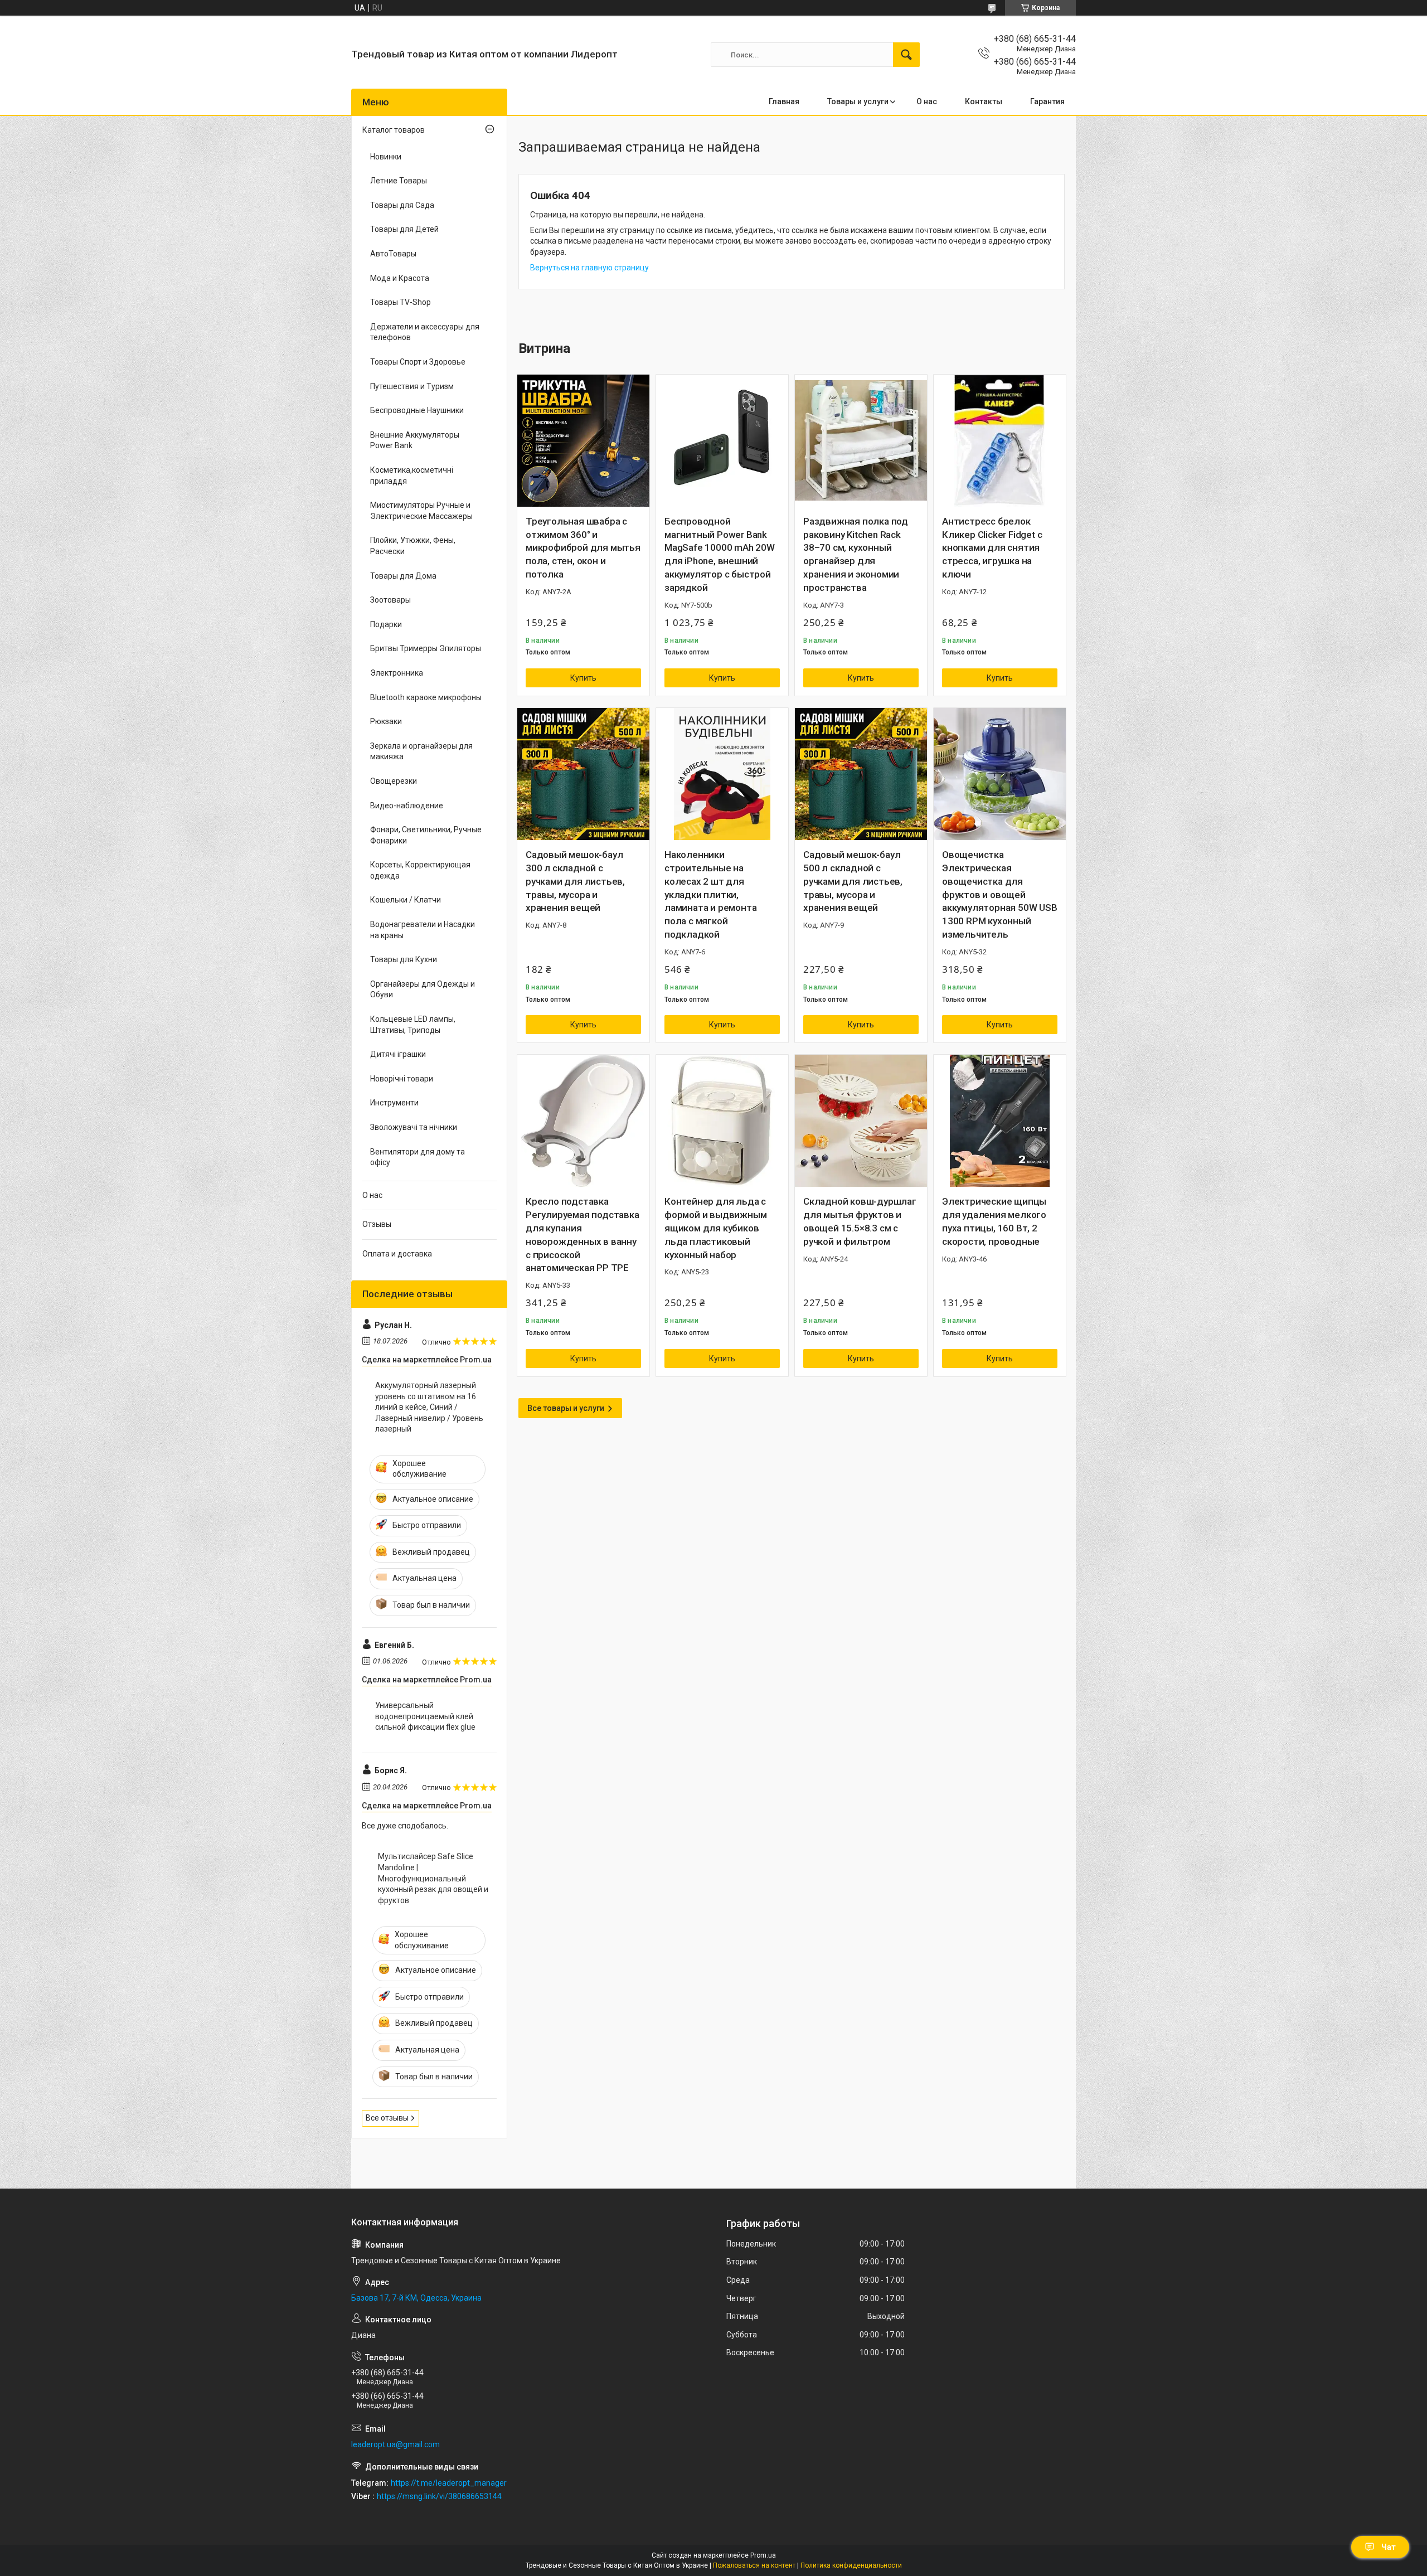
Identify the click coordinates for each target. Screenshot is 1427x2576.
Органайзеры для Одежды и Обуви (423, 989)
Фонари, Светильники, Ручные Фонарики (426, 835)
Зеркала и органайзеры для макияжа (421, 751)
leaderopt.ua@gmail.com (395, 2444)
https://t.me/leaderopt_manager (449, 2483)
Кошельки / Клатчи (406, 900)
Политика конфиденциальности (851, 2565)
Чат (1389, 2547)
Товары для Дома (403, 576)
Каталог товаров (394, 130)
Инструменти (394, 1103)
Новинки (386, 157)
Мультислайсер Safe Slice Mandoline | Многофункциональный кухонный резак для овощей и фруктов (433, 1878)
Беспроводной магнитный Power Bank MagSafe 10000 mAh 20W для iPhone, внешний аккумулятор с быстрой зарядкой (720, 554)
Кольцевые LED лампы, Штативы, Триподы (413, 1025)
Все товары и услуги (566, 1408)
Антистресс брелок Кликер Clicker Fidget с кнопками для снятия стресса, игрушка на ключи (992, 548)
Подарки (386, 624)
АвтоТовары (393, 254)
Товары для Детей (404, 229)
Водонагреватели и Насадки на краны (423, 930)
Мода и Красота (400, 278)
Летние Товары (399, 181)
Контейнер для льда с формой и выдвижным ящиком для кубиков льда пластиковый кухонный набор (715, 1228)
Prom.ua (763, 2555)
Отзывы (377, 1224)
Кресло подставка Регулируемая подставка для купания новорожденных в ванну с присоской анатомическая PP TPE (583, 1234)
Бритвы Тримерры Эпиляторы (426, 648)
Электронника (397, 673)
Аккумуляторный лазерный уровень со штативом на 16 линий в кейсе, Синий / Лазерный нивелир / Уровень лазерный (429, 1407)
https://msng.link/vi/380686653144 (439, 2496)
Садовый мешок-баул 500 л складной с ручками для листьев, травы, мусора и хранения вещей (853, 881)
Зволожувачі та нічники (414, 1127)
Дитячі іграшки (398, 1054)
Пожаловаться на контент (754, 2565)
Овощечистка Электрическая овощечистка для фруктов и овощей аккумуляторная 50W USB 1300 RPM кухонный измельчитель (1000, 894)
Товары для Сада (402, 205)
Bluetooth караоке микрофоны (426, 697)
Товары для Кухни (404, 959)
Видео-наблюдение (407, 806)
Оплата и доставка (397, 1254)
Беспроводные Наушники (417, 410)
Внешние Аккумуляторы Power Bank (415, 440)
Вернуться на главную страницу (589, 268)
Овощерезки (394, 781)
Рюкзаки (386, 721)
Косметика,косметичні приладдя (412, 476)
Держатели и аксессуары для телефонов (425, 332)
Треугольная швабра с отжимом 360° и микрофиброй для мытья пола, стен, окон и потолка (583, 548)
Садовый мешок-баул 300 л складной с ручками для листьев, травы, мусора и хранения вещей (575, 881)
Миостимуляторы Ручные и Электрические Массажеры (421, 511)
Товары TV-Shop (401, 302)
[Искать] (906, 55)
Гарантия (1047, 101)
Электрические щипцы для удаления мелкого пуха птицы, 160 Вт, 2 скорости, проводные (994, 1221)
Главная (784, 101)
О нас (927, 101)
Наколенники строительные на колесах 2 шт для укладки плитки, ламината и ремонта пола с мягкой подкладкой (710, 894)
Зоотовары (390, 600)
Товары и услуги (858, 101)
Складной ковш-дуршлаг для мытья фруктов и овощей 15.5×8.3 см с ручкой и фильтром (860, 1221)
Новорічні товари (402, 1079)
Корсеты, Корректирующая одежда (420, 870)
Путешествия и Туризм (412, 386)
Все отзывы (387, 2118)
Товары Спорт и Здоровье (418, 362)
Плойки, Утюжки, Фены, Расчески (413, 546)
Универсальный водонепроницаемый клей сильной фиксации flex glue (425, 1716)
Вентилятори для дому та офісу (418, 1157)
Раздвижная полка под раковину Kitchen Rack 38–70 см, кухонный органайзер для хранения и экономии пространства (856, 554)
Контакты (984, 101)
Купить (583, 678)
